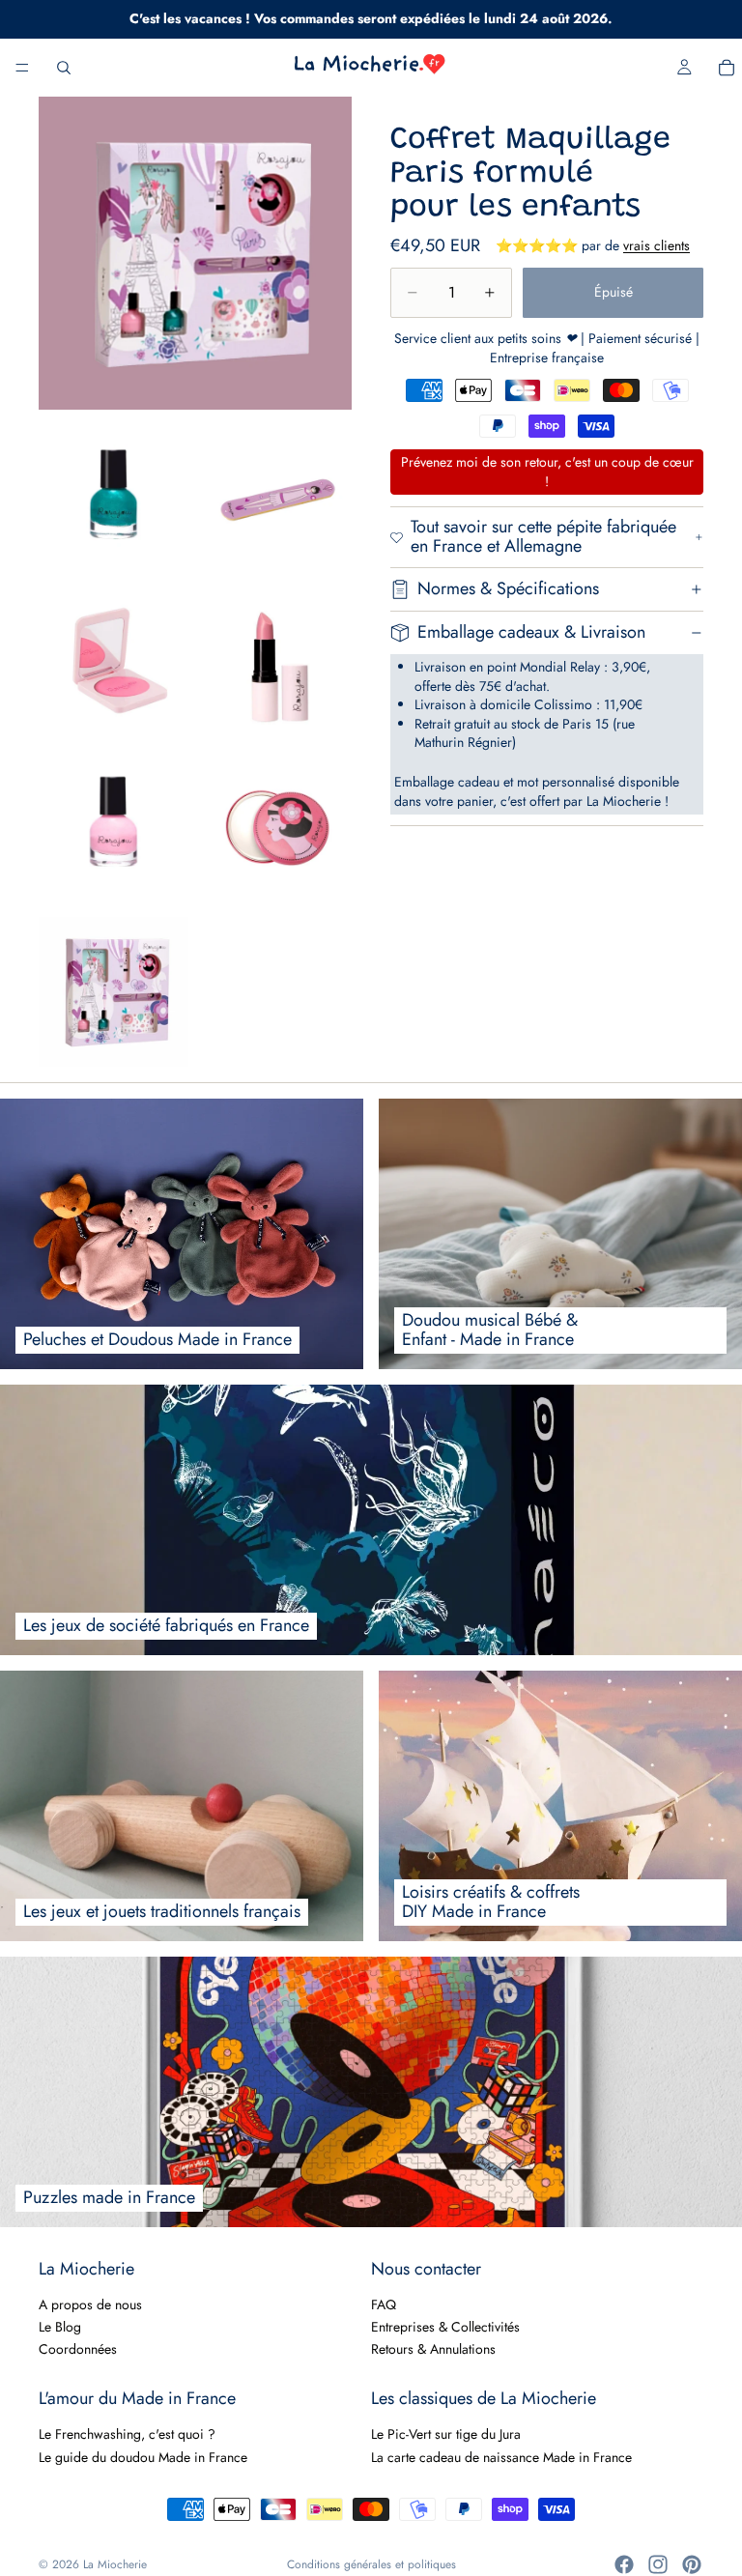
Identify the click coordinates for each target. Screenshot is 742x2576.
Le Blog (60, 2327)
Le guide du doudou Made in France (143, 2456)
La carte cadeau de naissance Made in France (501, 2456)
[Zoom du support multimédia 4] (114, 663)
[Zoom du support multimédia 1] (195, 253)
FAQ (384, 2304)
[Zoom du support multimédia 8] (114, 992)
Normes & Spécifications (508, 588)
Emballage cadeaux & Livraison (531, 632)
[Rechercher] (64, 68)
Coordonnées (78, 2349)
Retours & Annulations (433, 2349)
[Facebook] (624, 2564)
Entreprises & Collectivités (445, 2327)
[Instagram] (658, 2564)
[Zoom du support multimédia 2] (114, 499)
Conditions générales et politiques (371, 2564)
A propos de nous (90, 2304)
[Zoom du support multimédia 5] (278, 663)
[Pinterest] (692, 2564)
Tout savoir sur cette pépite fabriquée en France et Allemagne (543, 536)
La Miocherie (115, 2564)
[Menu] (22, 68)
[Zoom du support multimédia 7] (278, 828)
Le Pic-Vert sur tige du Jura (446, 2434)
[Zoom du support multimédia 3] (278, 499)
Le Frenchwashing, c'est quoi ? (127, 2434)
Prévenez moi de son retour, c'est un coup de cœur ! (547, 472)
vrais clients (656, 245)
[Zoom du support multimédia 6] (114, 828)
